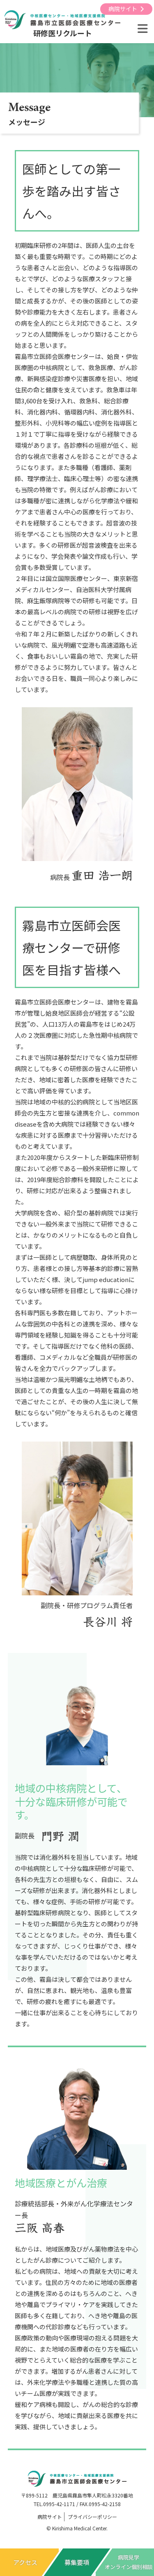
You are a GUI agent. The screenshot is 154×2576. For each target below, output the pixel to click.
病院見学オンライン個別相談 (129, 2562)
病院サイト (123, 9)
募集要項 (77, 2562)
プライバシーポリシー (92, 2517)
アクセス (25, 2562)
